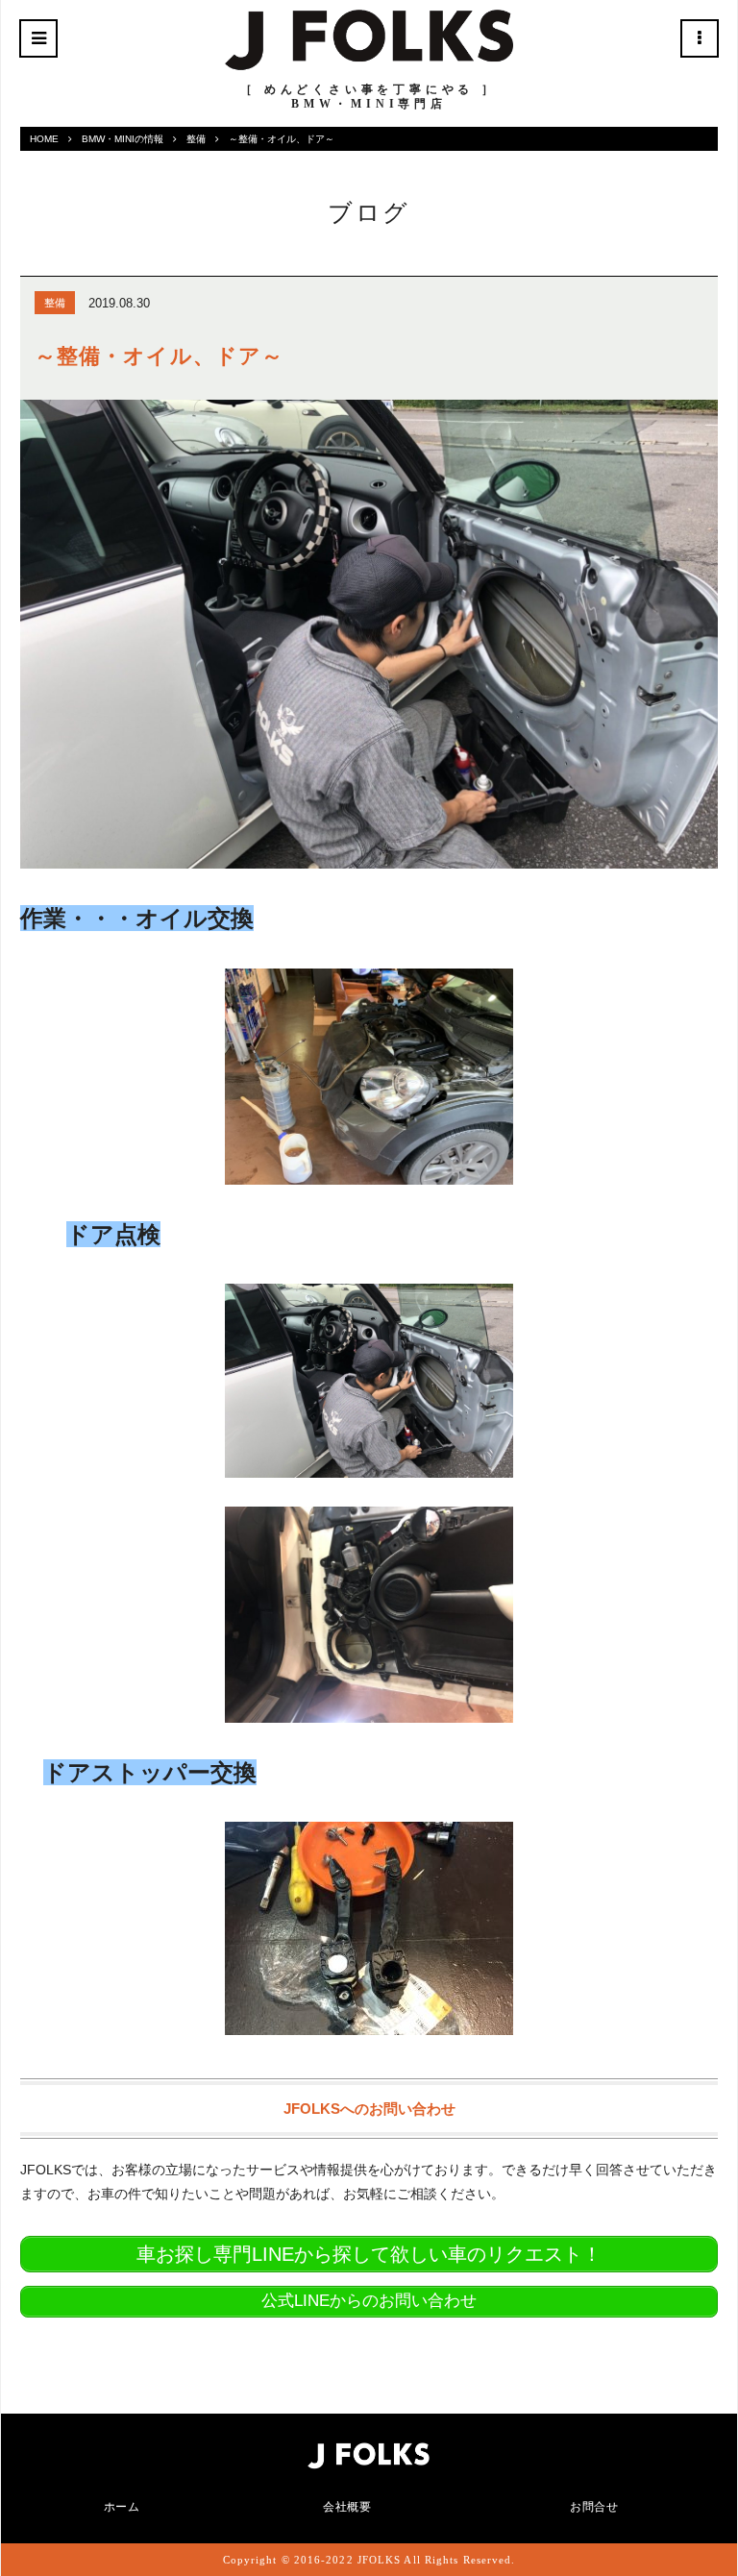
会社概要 (347, 2507)
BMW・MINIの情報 (123, 139)
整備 (196, 139)
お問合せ (594, 2507)
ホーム (122, 2507)
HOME (44, 139)
